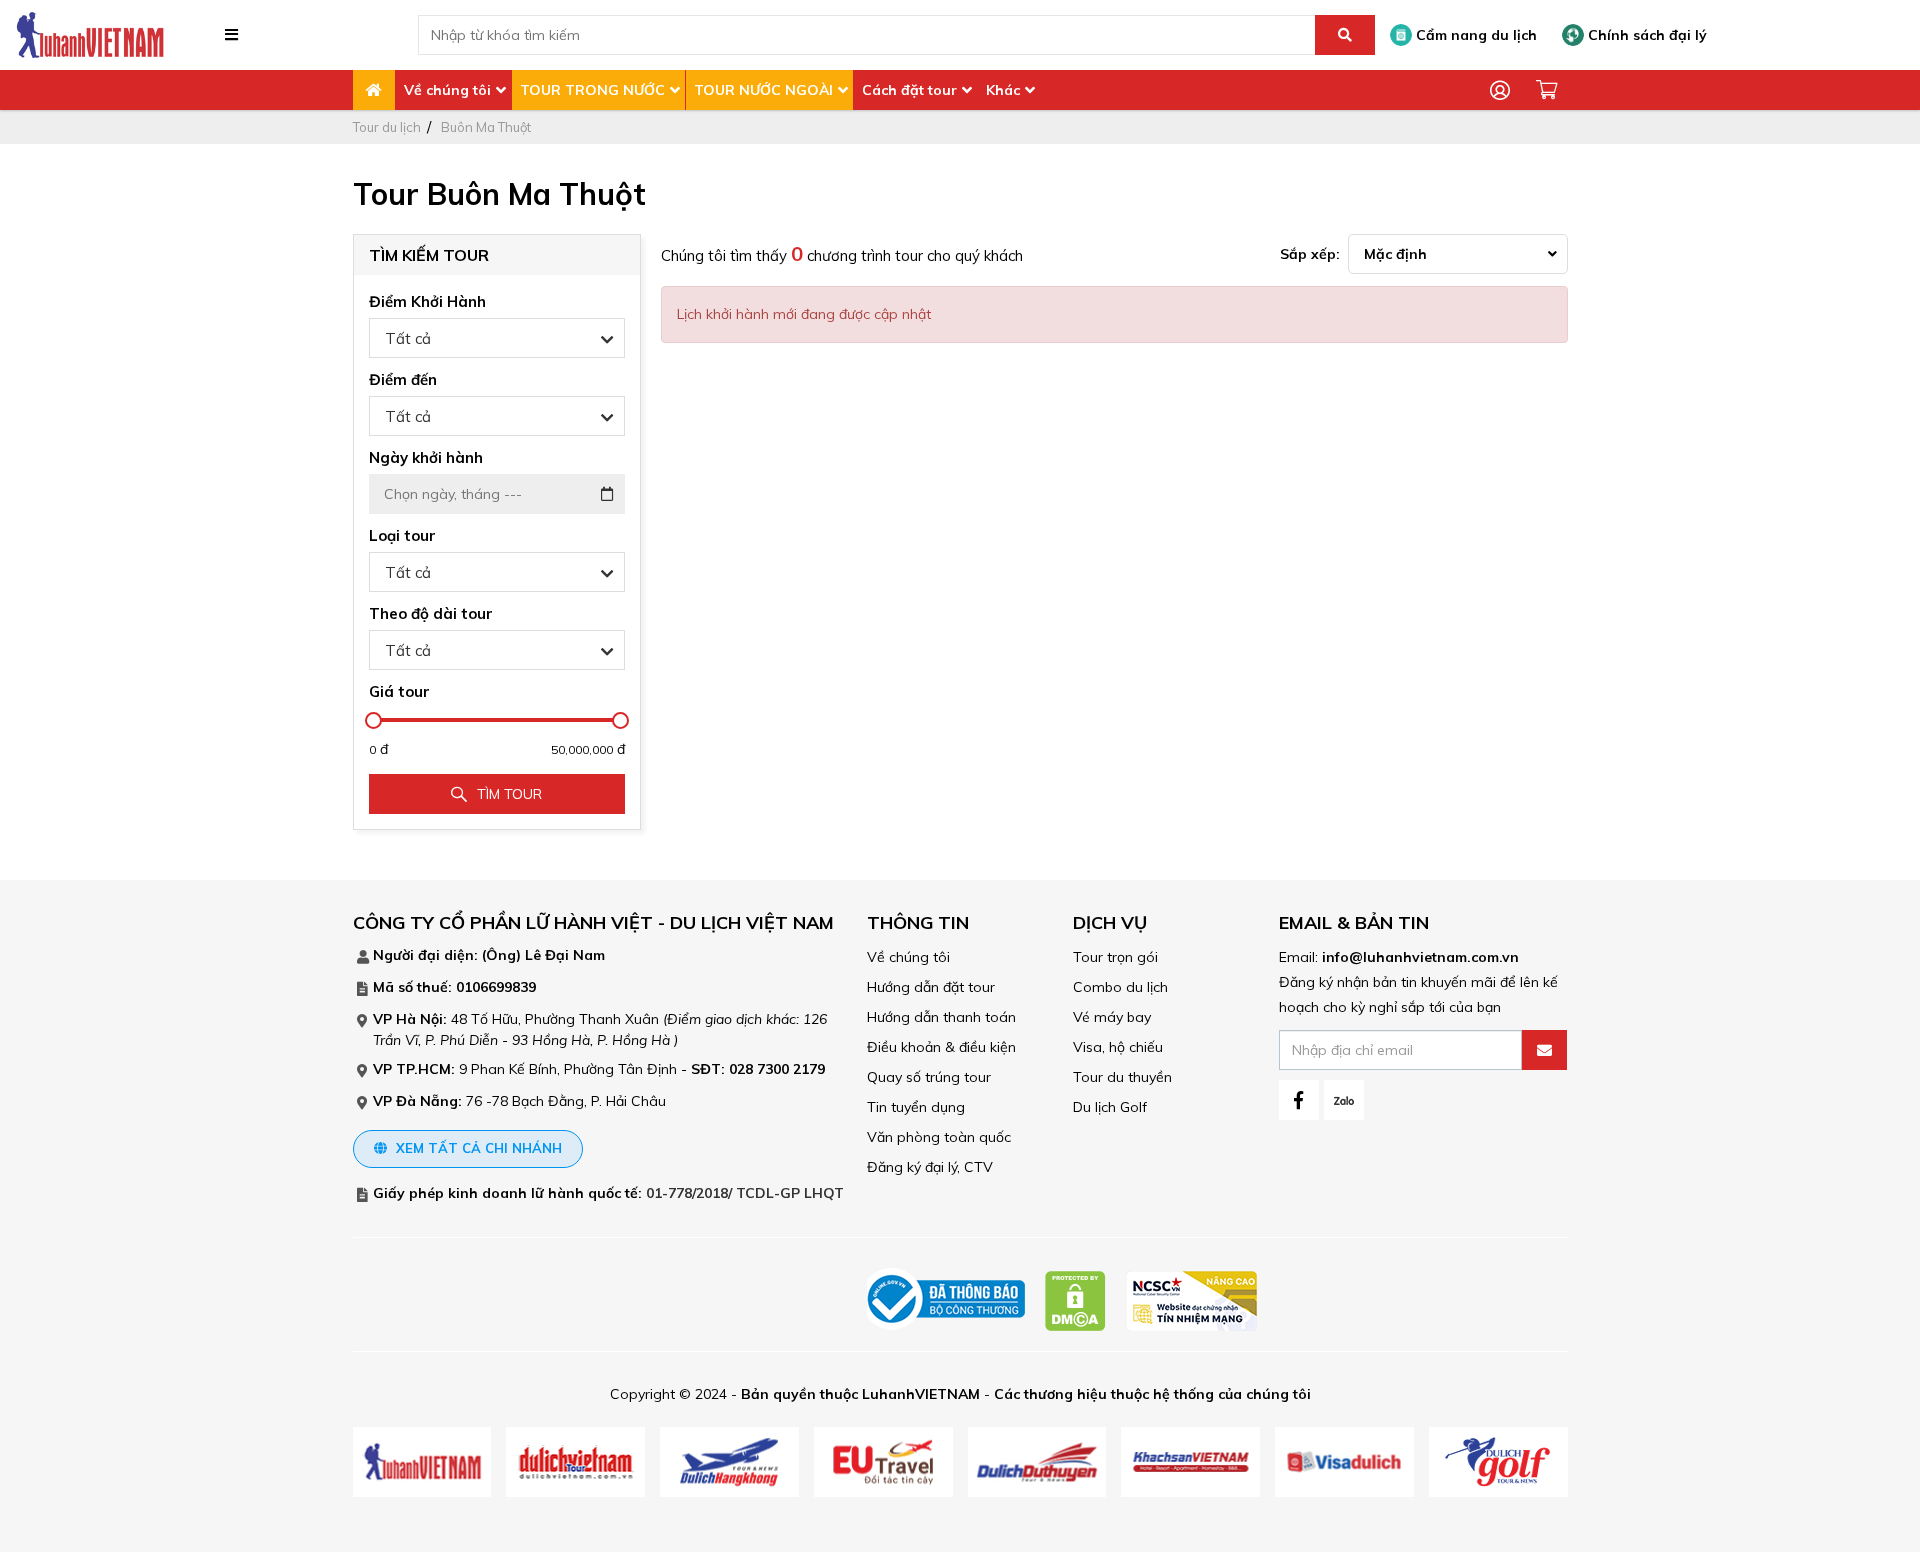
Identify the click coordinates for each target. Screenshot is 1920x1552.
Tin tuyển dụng (916, 1107)
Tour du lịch (387, 127)
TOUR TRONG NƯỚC (592, 90)
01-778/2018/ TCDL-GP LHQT (745, 1193)
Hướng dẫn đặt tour (931, 987)
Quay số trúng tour (929, 1077)
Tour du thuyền (1122, 1077)
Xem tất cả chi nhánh (477, 1148)
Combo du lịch (1120, 987)
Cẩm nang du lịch (1474, 35)
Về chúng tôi (447, 90)
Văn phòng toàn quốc (939, 1137)
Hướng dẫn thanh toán (941, 1017)
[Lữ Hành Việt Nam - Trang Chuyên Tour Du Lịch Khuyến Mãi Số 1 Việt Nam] (90, 34)
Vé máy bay (1112, 1017)
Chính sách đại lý (1645, 35)
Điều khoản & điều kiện (941, 1047)
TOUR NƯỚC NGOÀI (763, 90)
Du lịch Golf (1110, 1107)
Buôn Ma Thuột (486, 127)
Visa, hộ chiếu (1118, 1047)
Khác (1003, 90)
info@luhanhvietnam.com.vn (1420, 957)
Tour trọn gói (1115, 957)
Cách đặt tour (909, 90)
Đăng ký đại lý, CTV (930, 1167)
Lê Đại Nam (565, 955)
